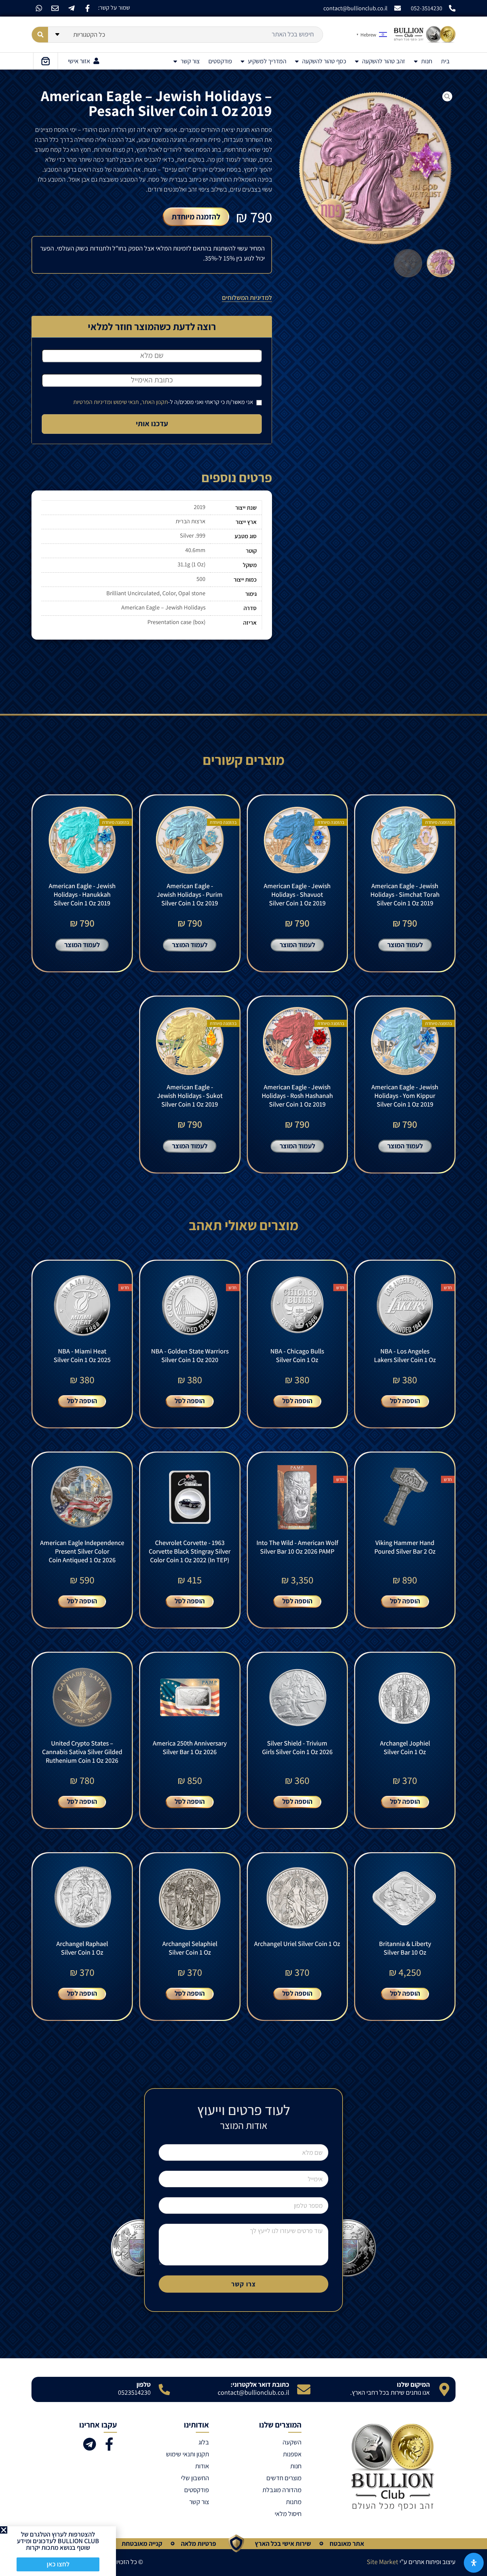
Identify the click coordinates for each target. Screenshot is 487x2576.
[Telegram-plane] (71, 8)
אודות (202, 2466)
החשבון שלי (195, 2478)
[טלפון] (164, 2389)
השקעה (292, 2442)
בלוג (204, 2442)
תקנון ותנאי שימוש (188, 2454)
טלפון (144, 2384)
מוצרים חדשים (284, 2478)
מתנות (294, 2502)
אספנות (292, 2454)
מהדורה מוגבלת (282, 2490)
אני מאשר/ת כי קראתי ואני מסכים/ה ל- (164, 402)
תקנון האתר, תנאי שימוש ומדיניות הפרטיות (121, 402)
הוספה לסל (405, 1401)
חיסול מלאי (288, 2514)
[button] (4, 2530)
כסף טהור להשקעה (324, 61)
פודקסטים (220, 61)
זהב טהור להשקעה (384, 61)
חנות (427, 61)
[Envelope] (55, 8)
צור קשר (190, 61)
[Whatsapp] (39, 8)
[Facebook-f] (87, 8)
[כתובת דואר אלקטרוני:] (304, 2389)
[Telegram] (89, 2444)
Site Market (382, 2562)
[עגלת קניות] (46, 61)
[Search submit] (40, 35)
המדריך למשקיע (267, 61)
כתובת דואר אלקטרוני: (260, 2384)
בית (445, 61)
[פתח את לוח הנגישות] (474, 2563)
